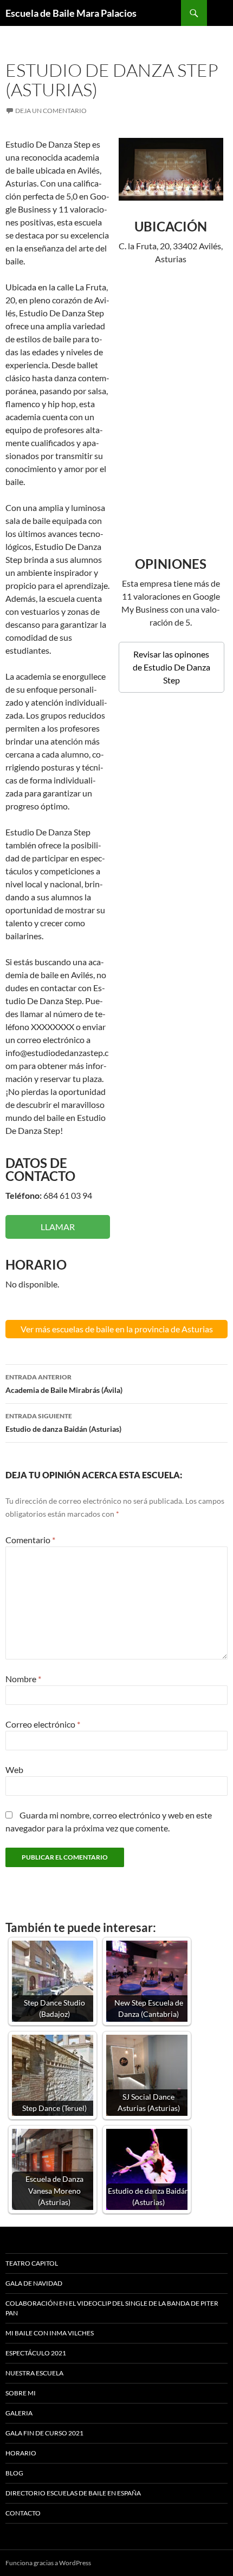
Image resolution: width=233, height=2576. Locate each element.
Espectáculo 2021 (36, 2353)
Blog (14, 2473)
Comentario (30, 1540)
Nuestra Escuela (34, 2373)
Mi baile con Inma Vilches (50, 2333)
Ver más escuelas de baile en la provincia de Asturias (117, 1329)
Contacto (23, 2513)
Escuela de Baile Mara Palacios (71, 13)
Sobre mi (21, 2393)
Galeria (19, 2413)
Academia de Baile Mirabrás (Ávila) (64, 1384)
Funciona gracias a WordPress (48, 2563)
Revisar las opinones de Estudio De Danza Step (171, 667)
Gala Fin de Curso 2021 (44, 2433)
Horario (21, 2453)
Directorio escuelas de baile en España (73, 2493)
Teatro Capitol (32, 2263)
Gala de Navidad (34, 2283)
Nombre (23, 1679)
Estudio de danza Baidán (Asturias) (63, 1423)
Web (14, 1770)
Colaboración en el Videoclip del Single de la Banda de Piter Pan (112, 2308)
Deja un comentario (51, 111)
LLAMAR (58, 1227)
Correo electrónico (43, 1724)
